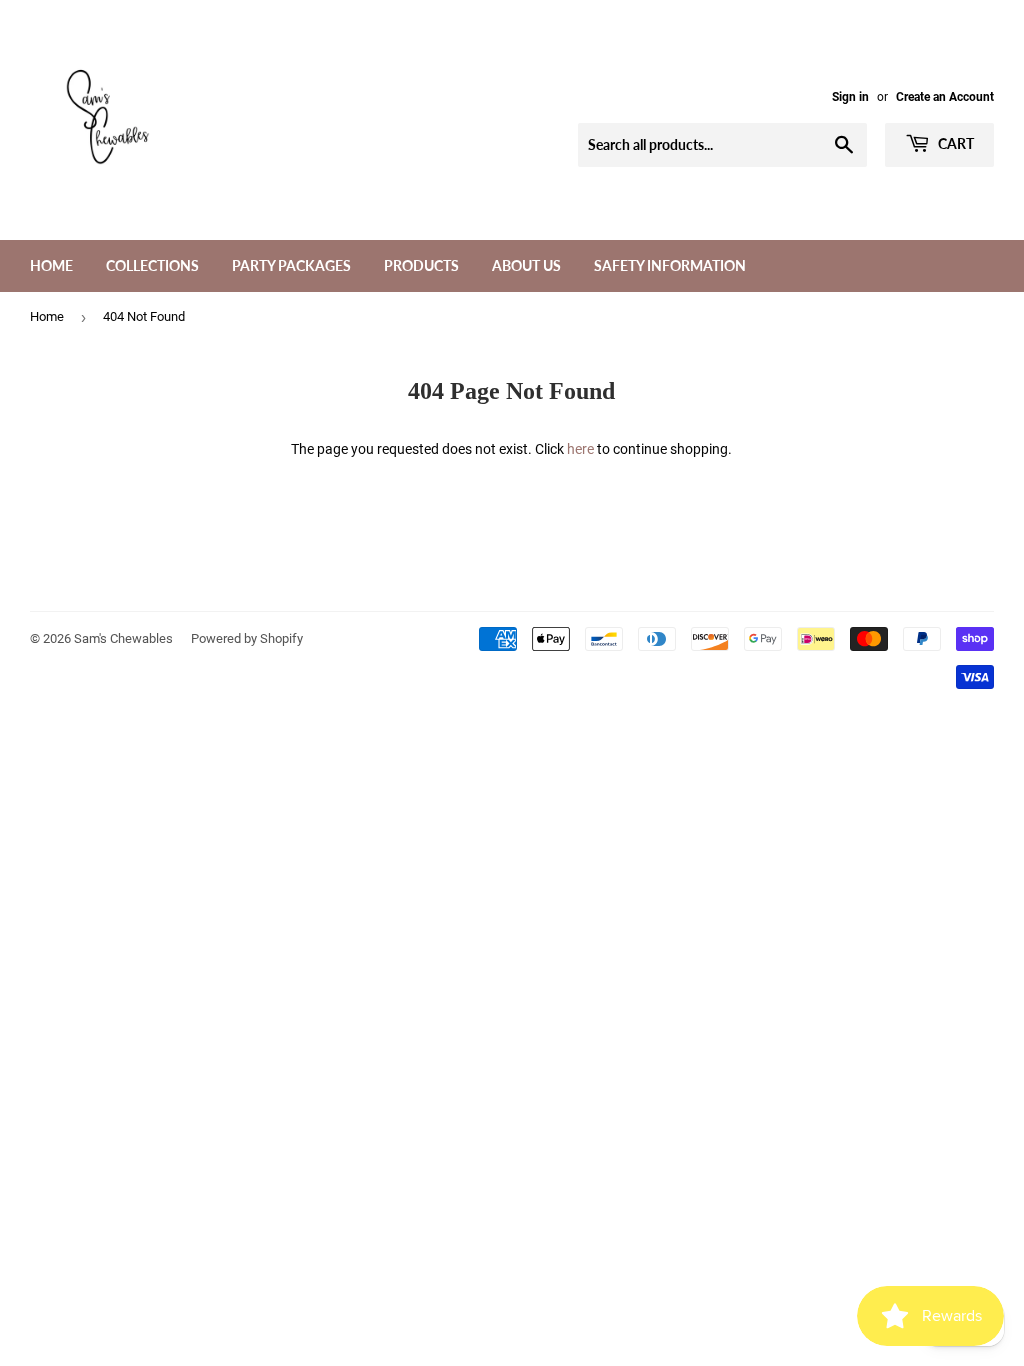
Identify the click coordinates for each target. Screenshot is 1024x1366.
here (580, 449)
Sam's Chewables (123, 638)
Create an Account (945, 97)
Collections (152, 265)
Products (421, 265)
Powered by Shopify (247, 638)
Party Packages (291, 265)
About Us (526, 265)
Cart (954, 143)
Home (51, 265)
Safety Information (670, 265)
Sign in (850, 97)
